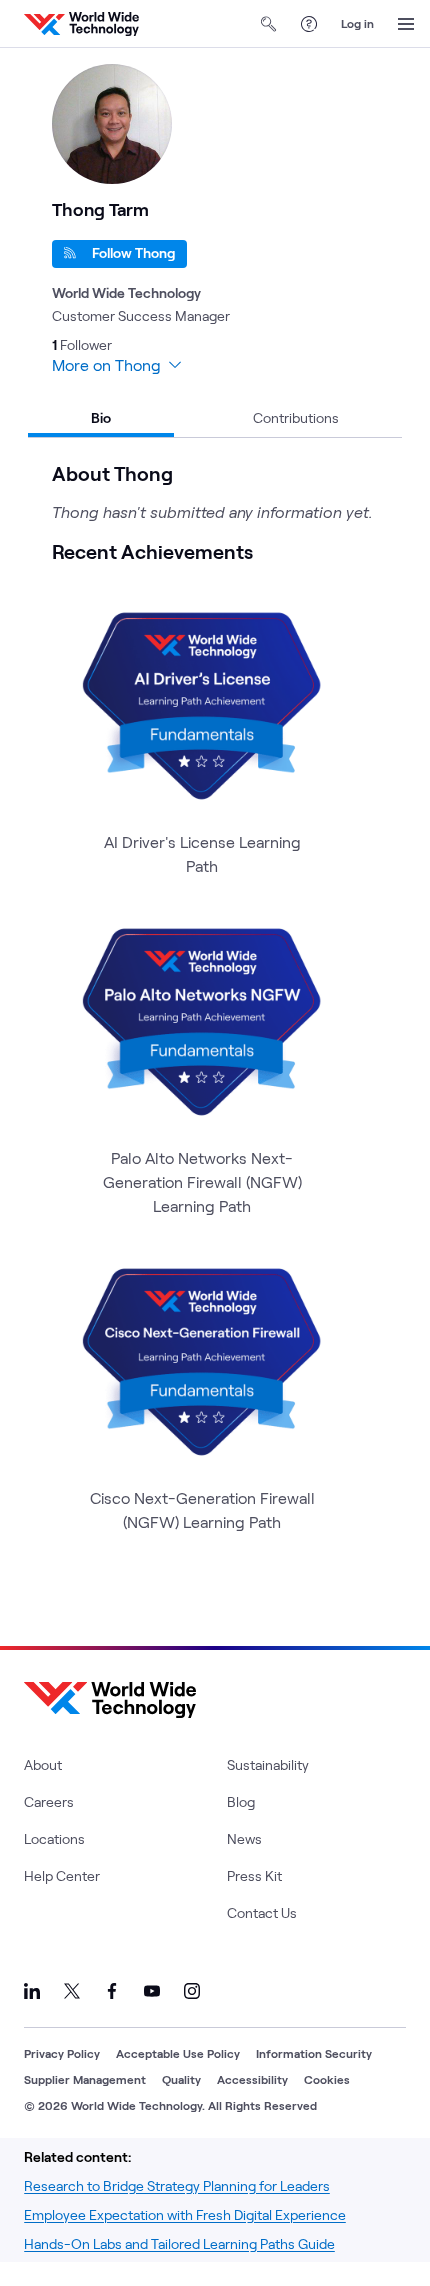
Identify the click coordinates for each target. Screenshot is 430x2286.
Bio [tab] (101, 417)
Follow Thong (133, 252)
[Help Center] (309, 24)
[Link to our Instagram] (192, 1991)
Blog (241, 1801)
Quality (181, 2079)
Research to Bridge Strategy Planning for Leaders (177, 2185)
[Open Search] (269, 24)
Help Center (62, 1875)
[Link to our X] (72, 1991)
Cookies (327, 2079)
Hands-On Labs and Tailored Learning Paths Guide (179, 2243)
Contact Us (262, 1912)
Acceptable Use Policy (178, 2053)
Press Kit (254, 1875)
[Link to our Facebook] (112, 1991)
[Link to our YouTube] (152, 1991)
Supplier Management (85, 2079)
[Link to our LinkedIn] (32, 1991)
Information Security (314, 2053)
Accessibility (252, 2079)
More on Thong (106, 364)
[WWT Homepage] (81, 24)
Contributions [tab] (296, 417)
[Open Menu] (406, 24)
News (244, 1838)
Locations (54, 1838)
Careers (49, 1801)
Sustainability (268, 1764)
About (43, 1764)
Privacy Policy (62, 2053)
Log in (357, 23)
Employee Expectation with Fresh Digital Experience (185, 2214)
